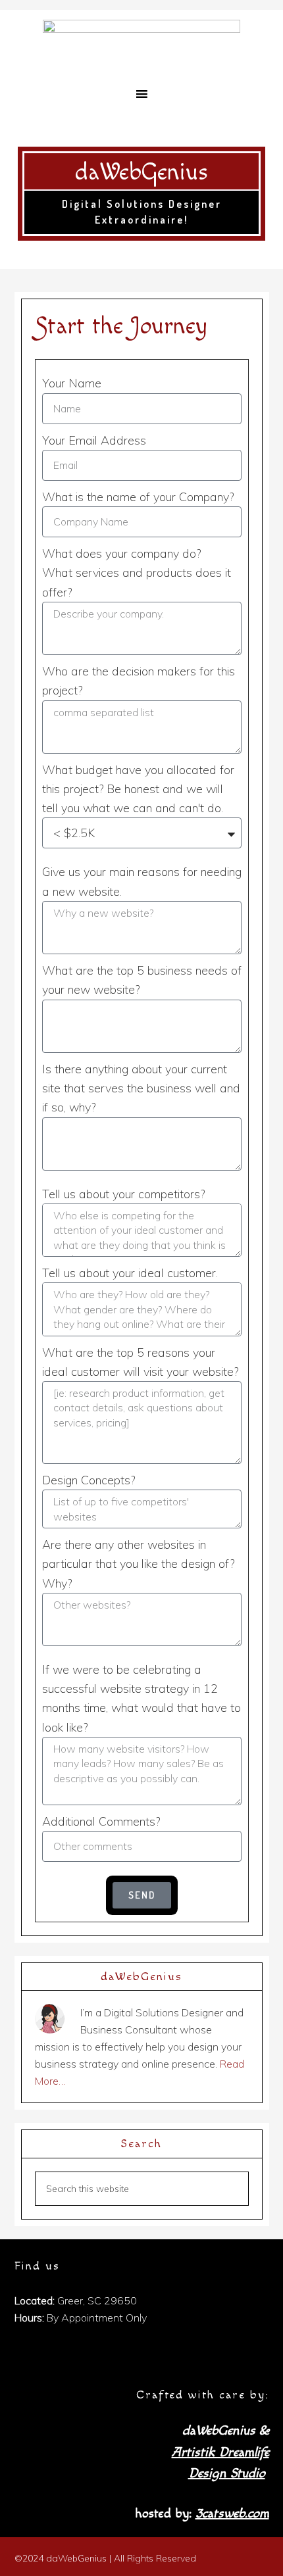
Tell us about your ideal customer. (130, 1273)
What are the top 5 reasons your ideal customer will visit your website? (140, 1362)
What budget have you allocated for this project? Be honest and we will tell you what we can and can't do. (138, 789)
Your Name (72, 383)
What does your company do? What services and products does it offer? (137, 573)
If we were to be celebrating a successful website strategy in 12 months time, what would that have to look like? (141, 1698)
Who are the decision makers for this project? (139, 681)
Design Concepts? (89, 1480)
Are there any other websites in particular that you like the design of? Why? (138, 1564)
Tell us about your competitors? (123, 1194)
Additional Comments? (101, 1821)
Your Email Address (94, 440)
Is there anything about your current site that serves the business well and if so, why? (141, 1088)
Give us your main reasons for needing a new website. (142, 881)
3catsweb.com (232, 2514)
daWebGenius (141, 173)
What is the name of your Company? (138, 497)
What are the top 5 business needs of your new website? (142, 980)
